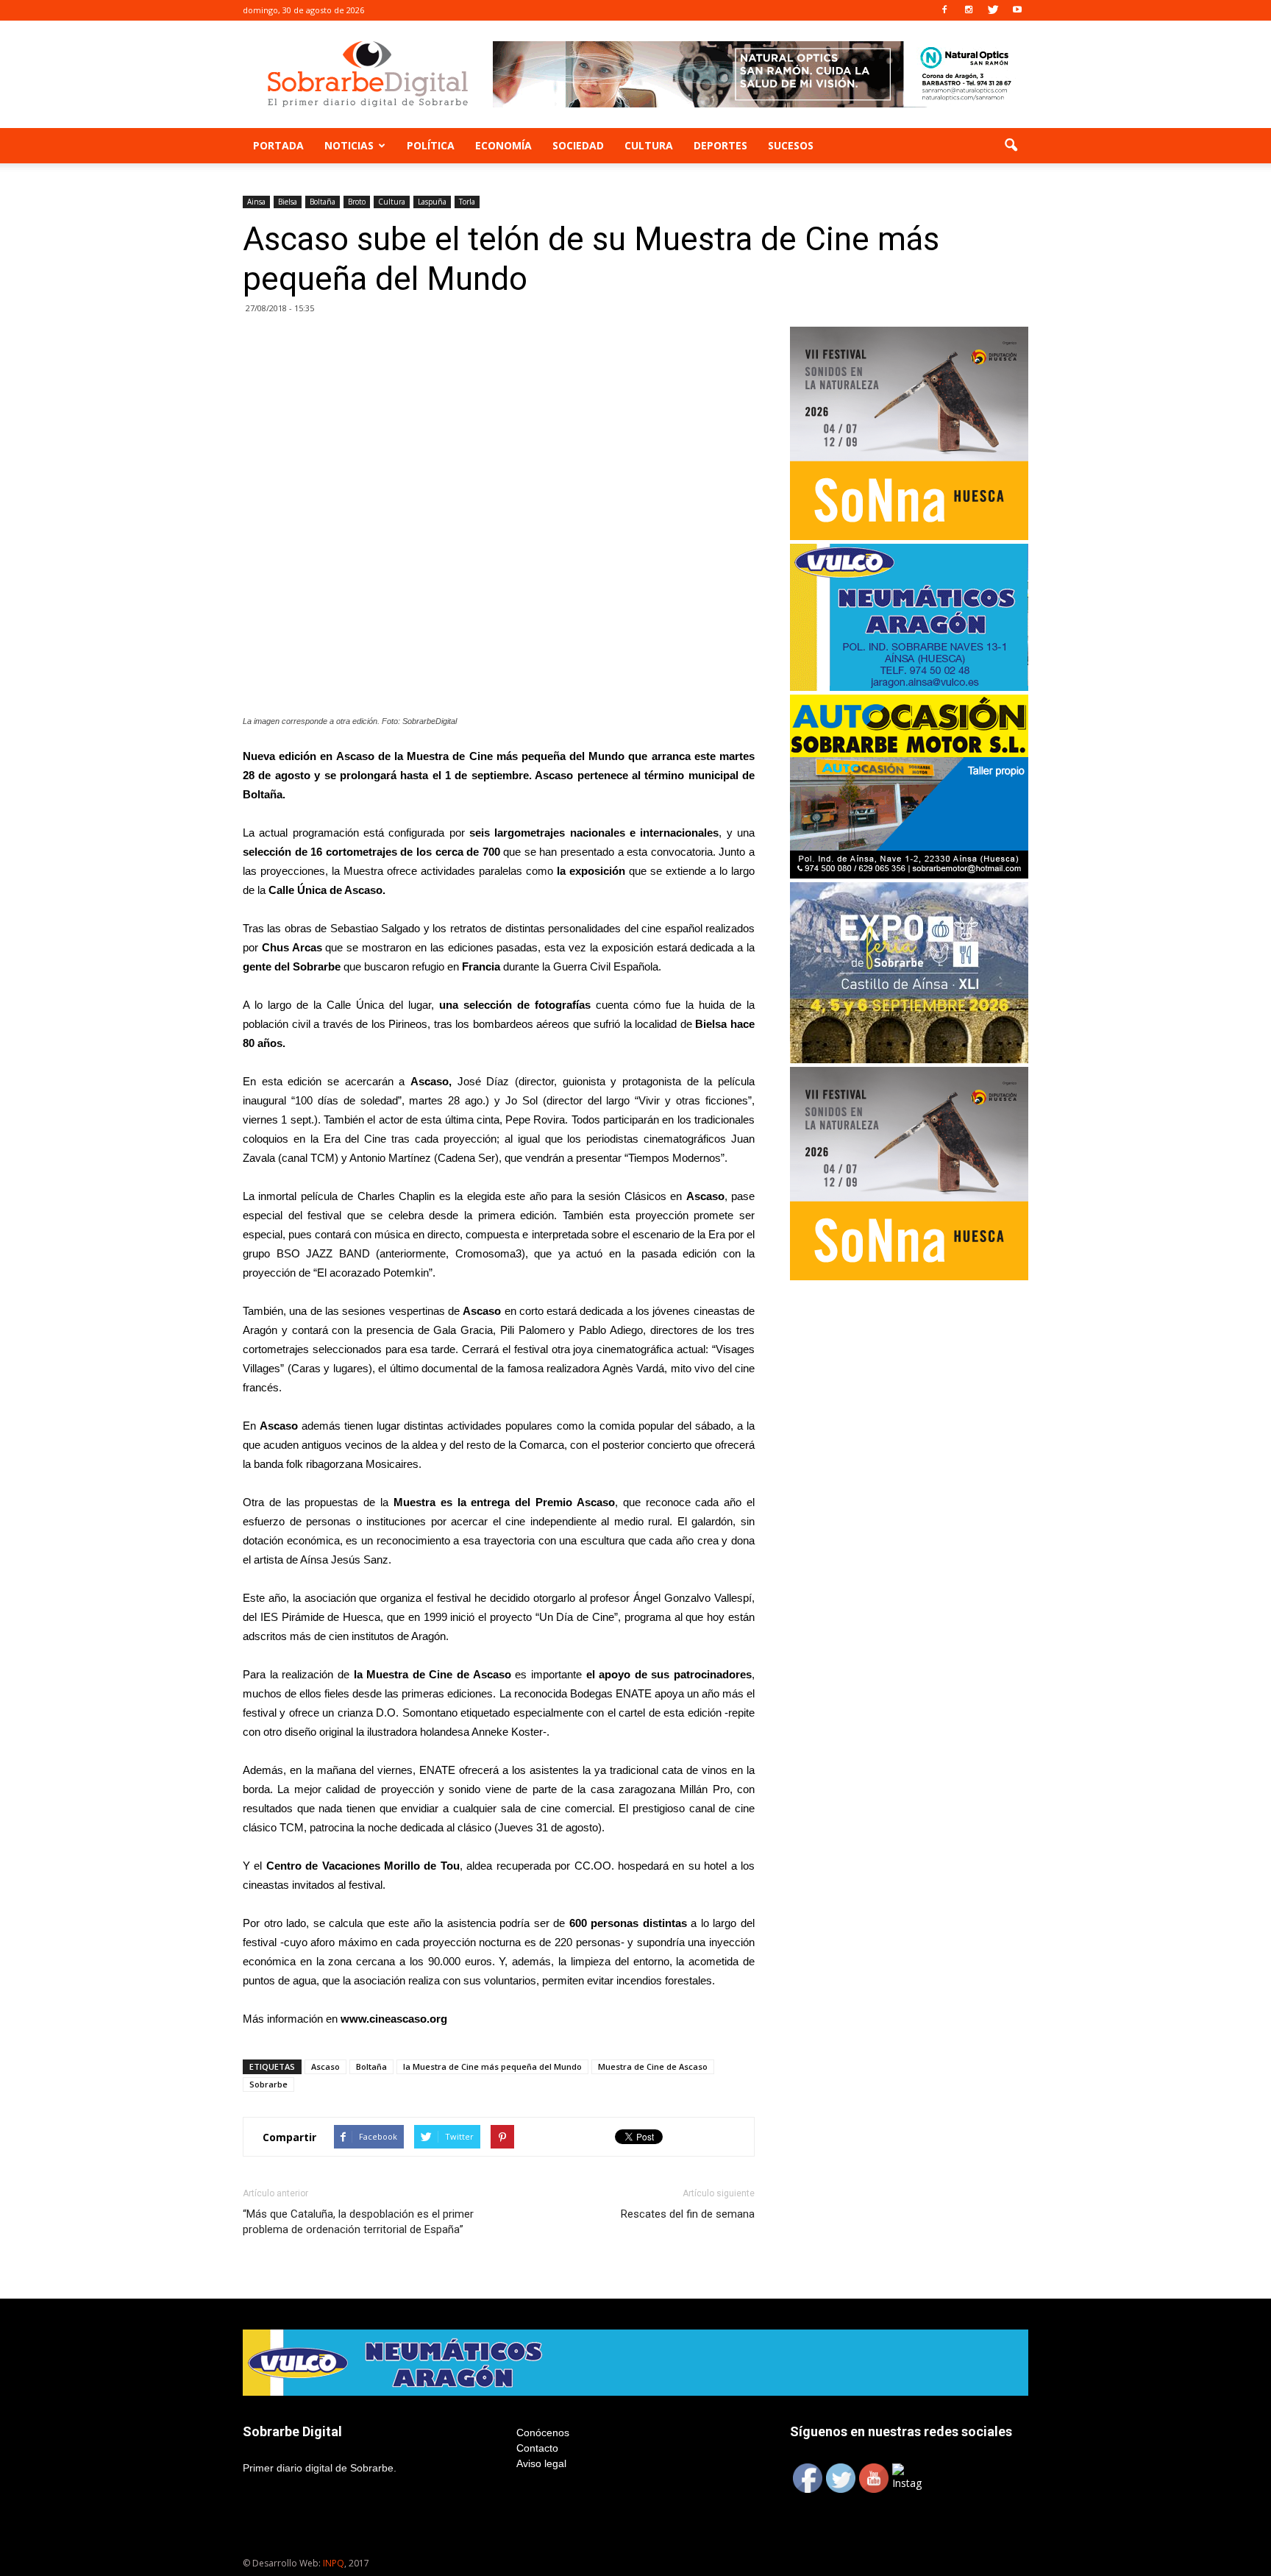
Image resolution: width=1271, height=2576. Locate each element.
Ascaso (325, 2066)
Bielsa (288, 202)
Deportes (720, 145)
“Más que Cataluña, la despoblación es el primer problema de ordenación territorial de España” (358, 2222)
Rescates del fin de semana (688, 2214)
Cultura (649, 145)
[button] (1011, 146)
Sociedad (578, 145)
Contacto (537, 2448)
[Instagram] (969, 10)
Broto (357, 202)
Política (431, 145)
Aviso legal (541, 2463)
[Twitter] (993, 10)
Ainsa (256, 202)
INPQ (334, 2563)
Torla (467, 202)
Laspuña (432, 202)
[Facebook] (944, 10)
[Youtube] (1017, 10)
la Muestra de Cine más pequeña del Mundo (492, 2066)
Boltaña (323, 202)
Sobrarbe (268, 2084)
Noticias (349, 145)
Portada (278, 145)
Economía (503, 145)
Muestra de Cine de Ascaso (653, 2066)
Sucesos (791, 145)
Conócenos (543, 2433)
